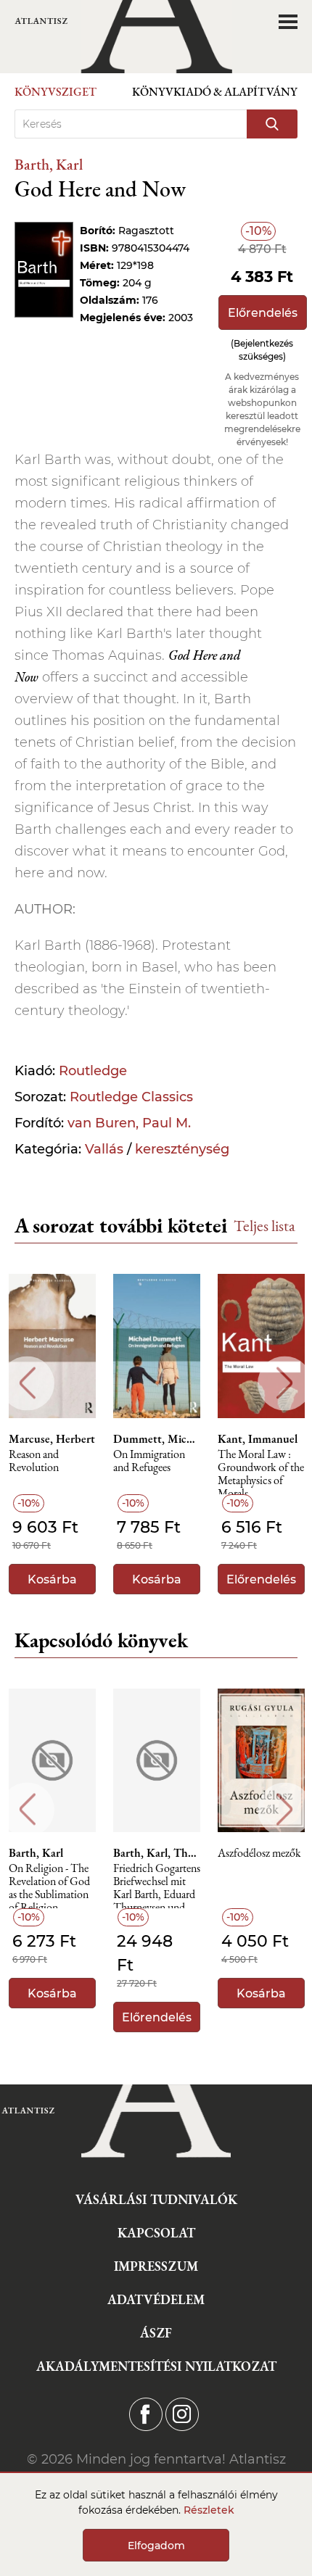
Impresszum (156, 2266)
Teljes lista (264, 1226)
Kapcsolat (156, 2233)
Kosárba (52, 1579)
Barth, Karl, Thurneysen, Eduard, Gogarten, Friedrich (157, 1853)
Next (285, 1383)
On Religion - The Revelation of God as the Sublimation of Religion (49, 1885)
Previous (27, 1383)
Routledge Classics (131, 1097)
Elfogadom (156, 2546)
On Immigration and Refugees (149, 1461)
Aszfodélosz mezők (259, 1854)
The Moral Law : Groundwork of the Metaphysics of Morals (261, 1471)
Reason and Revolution (34, 1461)
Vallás (104, 1149)
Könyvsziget (56, 92)
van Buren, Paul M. (129, 1123)
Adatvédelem (156, 2299)
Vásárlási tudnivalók (156, 2199)
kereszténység (182, 1149)
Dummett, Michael (157, 1439)
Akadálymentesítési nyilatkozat (156, 2366)
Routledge (93, 1071)
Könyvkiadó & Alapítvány (215, 92)
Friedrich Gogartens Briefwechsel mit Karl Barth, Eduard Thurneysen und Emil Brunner (157, 1885)
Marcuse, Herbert (52, 1439)
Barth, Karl (49, 164)
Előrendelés (263, 313)
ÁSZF (156, 2333)
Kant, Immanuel (258, 1439)
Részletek (209, 2510)
